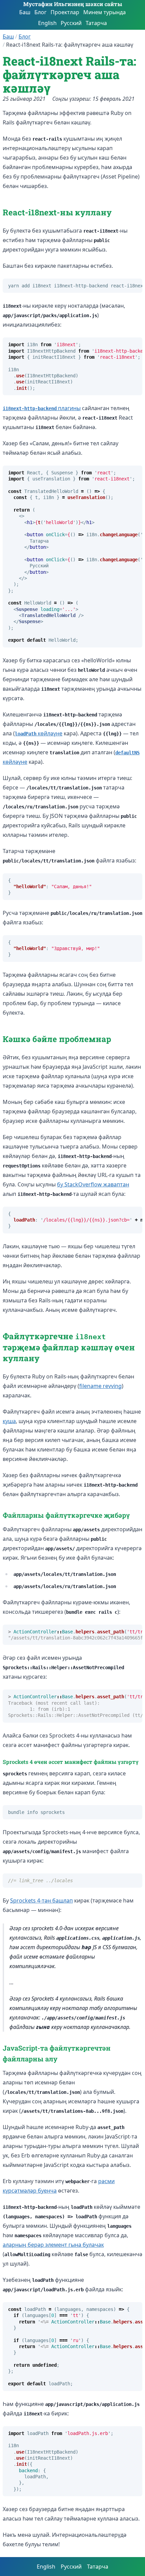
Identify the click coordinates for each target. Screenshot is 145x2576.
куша (9, 1421)
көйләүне (39, 733)
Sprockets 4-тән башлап (41, 1900)
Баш (25, 12)
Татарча (96, 23)
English (47, 23)
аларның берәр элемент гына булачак (53, 2245)
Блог (40, 12)
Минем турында (105, 12)
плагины (42, 408)
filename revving (100, 1386)
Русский (71, 23)
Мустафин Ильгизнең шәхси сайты (73, 4)
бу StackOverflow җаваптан (93, 1184)
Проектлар (65, 12)
